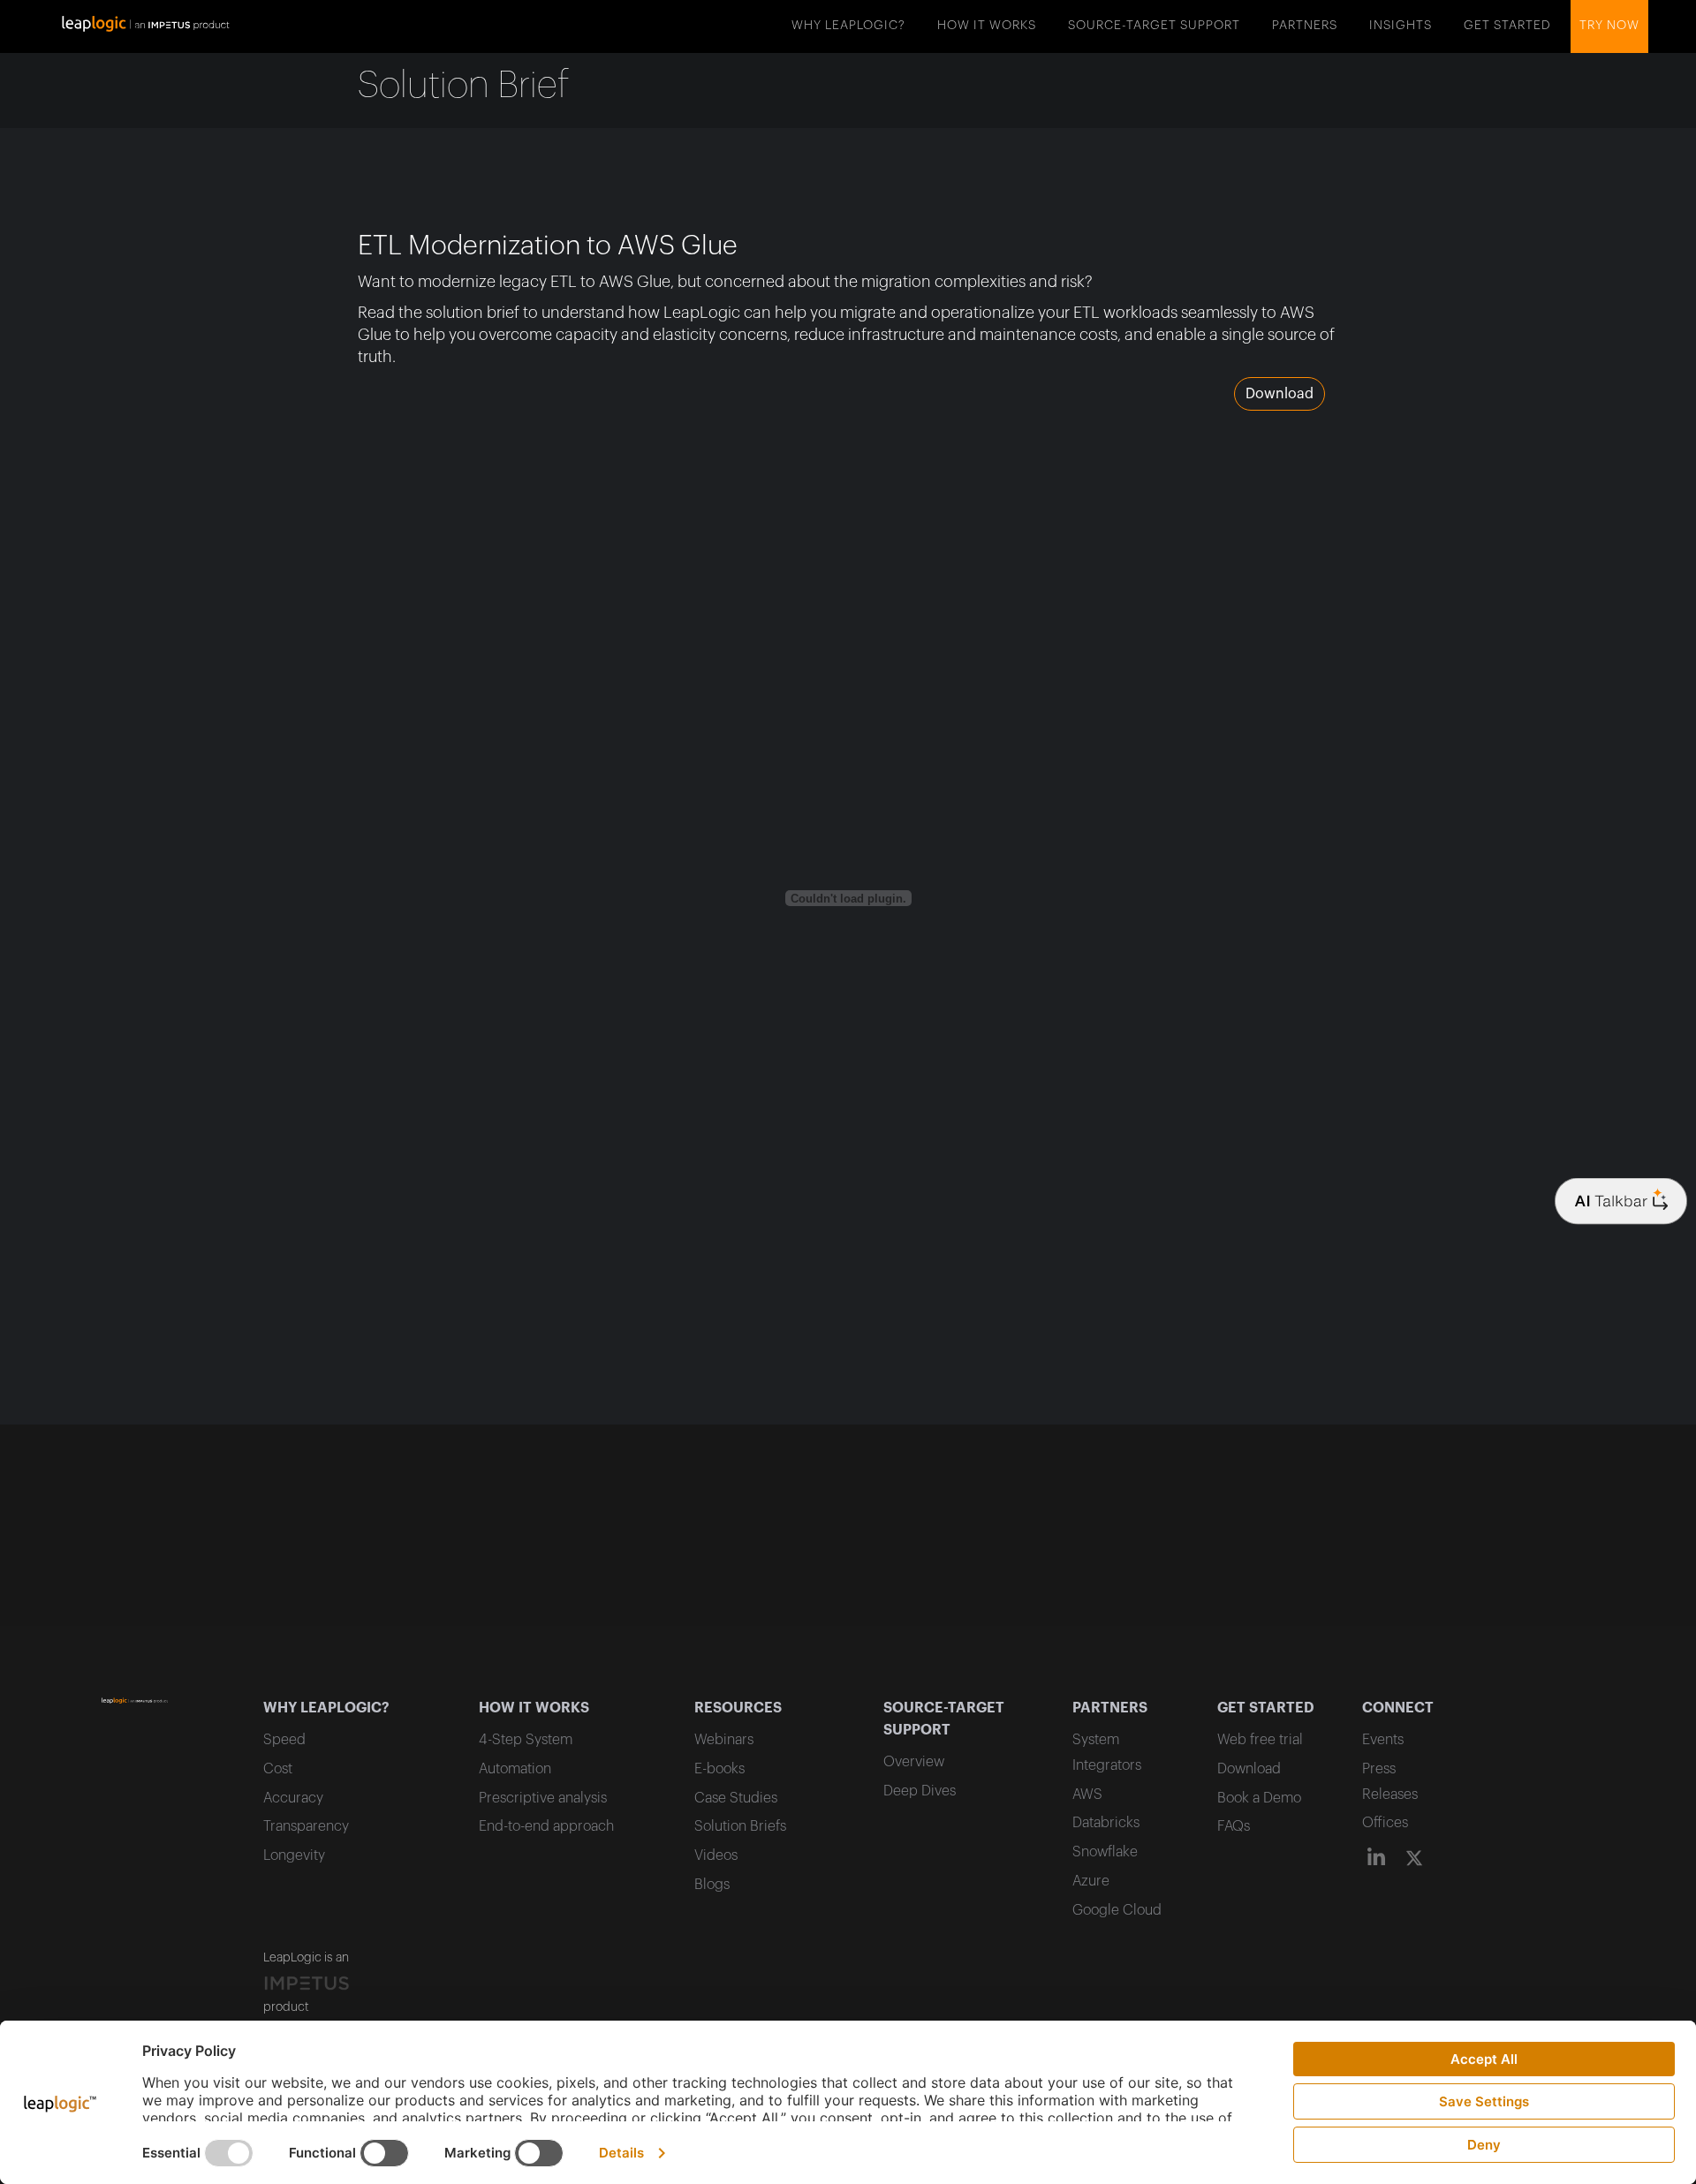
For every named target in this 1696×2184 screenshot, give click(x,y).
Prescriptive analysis (543, 1798)
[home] (146, 22)
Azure (1091, 1881)
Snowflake (1105, 1852)
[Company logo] (1621, 1202)
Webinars (724, 1740)
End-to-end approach (546, 1826)
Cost (278, 1769)
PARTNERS (1305, 26)
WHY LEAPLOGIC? (848, 26)
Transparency (306, 1826)
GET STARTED (1507, 26)
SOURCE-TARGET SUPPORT (1154, 26)
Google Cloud (1117, 1910)
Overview (914, 1762)
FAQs (1234, 1826)
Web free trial (1260, 1740)
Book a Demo (1259, 1798)
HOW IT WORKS (987, 26)
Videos (716, 1855)
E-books (719, 1769)
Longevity (294, 1855)
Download (1280, 394)
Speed (284, 1740)
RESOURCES (738, 1708)
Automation (515, 1769)
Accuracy (293, 1798)
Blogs (712, 1885)
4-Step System (526, 1740)
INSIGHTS (1401, 26)
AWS (1087, 1795)
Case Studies (736, 1798)
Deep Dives (920, 1791)
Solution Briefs (740, 1826)
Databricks (1106, 1823)
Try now (1609, 26)
